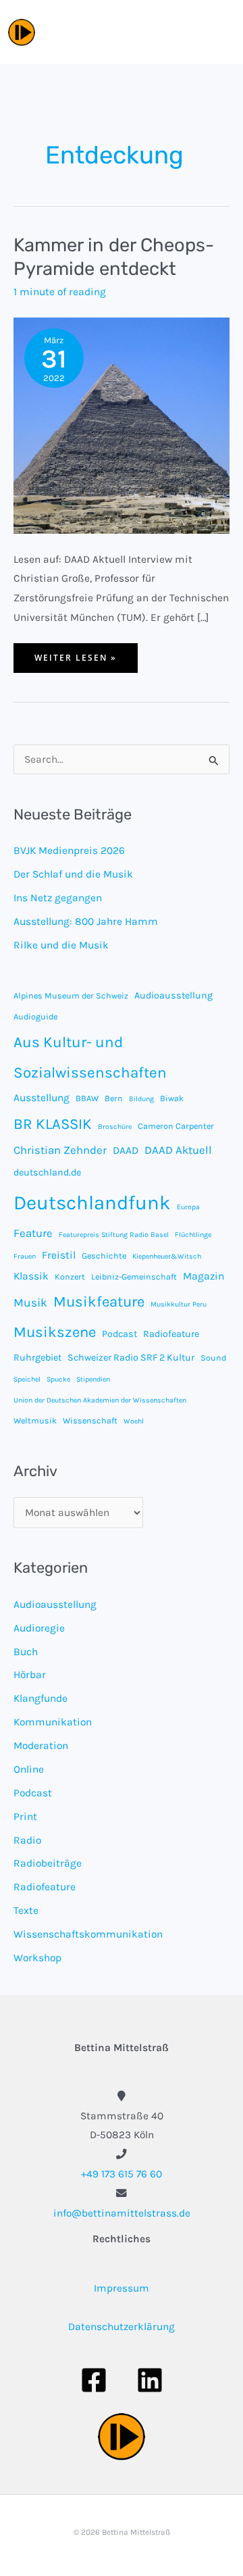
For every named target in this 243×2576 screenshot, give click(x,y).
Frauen (25, 1256)
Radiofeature (171, 1334)
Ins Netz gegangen (58, 898)
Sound (213, 1358)
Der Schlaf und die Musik (73, 874)
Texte (26, 1911)
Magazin (204, 1276)
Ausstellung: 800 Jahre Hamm (86, 921)
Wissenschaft (90, 1420)
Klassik (31, 1276)
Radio (27, 1840)
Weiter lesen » (75, 662)
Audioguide (35, 1016)
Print (25, 1817)
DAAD (126, 1151)
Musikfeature (99, 1302)
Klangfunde (40, 1698)
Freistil (59, 1255)
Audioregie (39, 1628)
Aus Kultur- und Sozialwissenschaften (90, 1057)
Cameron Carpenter (176, 1126)
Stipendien (93, 1379)
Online (29, 1769)
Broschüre (115, 1127)
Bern (114, 1098)
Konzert (70, 1277)
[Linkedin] (150, 2380)
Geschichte (104, 1256)
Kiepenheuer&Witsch (167, 1256)
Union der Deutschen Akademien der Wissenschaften (100, 1400)
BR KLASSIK (53, 1124)
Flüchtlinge (193, 1235)
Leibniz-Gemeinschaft (134, 1277)
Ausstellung (42, 1098)
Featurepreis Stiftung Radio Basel (114, 1235)
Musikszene (55, 1332)
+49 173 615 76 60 (122, 2174)
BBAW (87, 1098)
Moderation (41, 1746)
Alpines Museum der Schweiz (71, 995)
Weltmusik (35, 1420)
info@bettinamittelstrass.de (122, 2213)
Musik (30, 1303)
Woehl (134, 1421)
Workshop (37, 1958)
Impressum (122, 2288)
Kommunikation (53, 1722)
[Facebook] (94, 2380)
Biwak (172, 1098)
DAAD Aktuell (178, 1150)
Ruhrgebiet (37, 1358)
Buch (26, 1652)
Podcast (119, 1334)
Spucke (58, 1379)
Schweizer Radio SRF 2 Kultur (131, 1358)
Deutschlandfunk (92, 1203)
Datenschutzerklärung (122, 2327)
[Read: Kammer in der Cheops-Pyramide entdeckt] (122, 425)
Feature (33, 1233)
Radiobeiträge (48, 1863)
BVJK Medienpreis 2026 (69, 851)
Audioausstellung (173, 995)
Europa (188, 1207)
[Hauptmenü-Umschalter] (220, 32)
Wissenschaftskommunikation (88, 1934)
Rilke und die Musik (61, 945)
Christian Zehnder (60, 1150)
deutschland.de (47, 1172)
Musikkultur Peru (179, 1304)
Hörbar (30, 1675)
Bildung (141, 1099)
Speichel (27, 1379)
